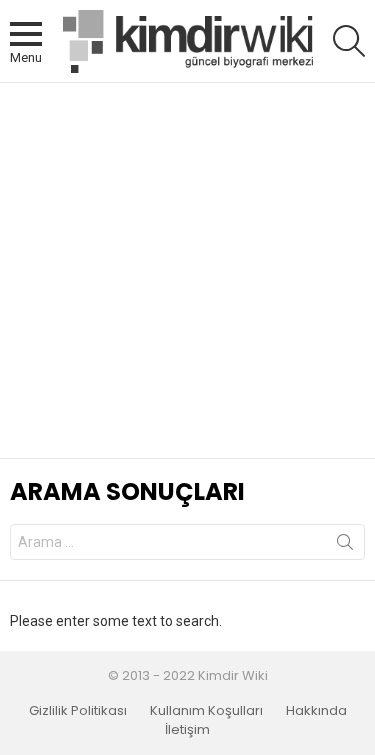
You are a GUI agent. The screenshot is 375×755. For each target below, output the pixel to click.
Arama (345, 546)
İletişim (187, 730)
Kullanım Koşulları (206, 711)
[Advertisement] (187, 270)
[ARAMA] (349, 41)
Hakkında (316, 711)
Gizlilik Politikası (78, 711)
